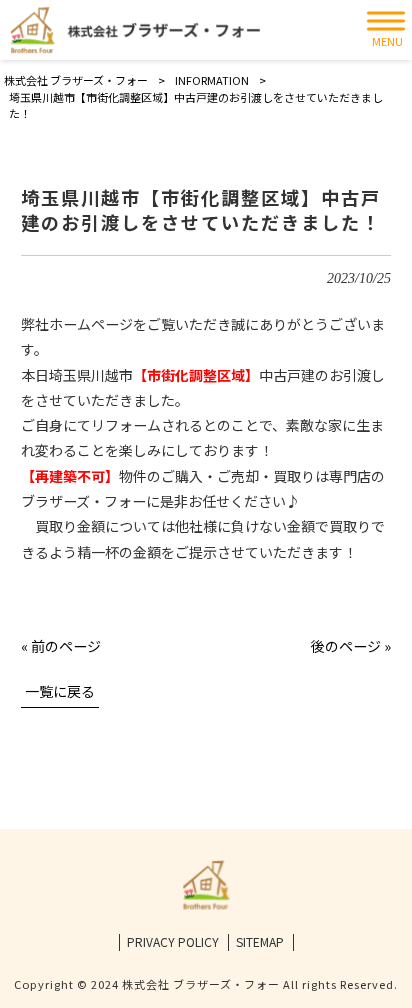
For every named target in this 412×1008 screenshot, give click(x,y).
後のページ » (351, 646)
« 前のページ (61, 646)
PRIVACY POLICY (173, 942)
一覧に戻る (60, 691)
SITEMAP (260, 942)
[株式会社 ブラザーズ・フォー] (135, 30)
